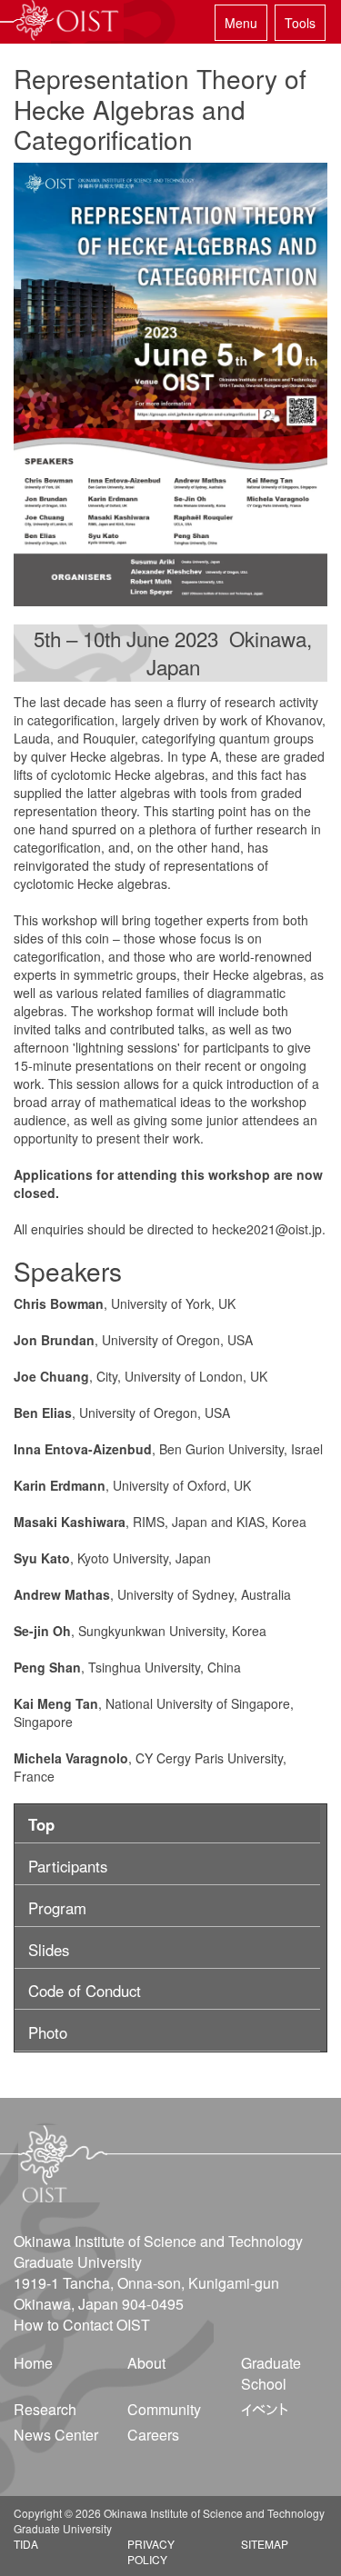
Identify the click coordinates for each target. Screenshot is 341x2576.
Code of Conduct (85, 1991)
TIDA (26, 2544)
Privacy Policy (151, 2551)
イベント (265, 2409)
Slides (49, 1950)
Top (41, 1824)
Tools (300, 23)
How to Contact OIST (82, 2325)
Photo (48, 2032)
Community (164, 2409)
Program (57, 1908)
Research (45, 2409)
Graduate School (271, 2373)
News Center (56, 2435)
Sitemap (265, 2544)
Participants (68, 1866)
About (146, 2363)
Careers (153, 2435)
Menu (241, 23)
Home (33, 2363)
